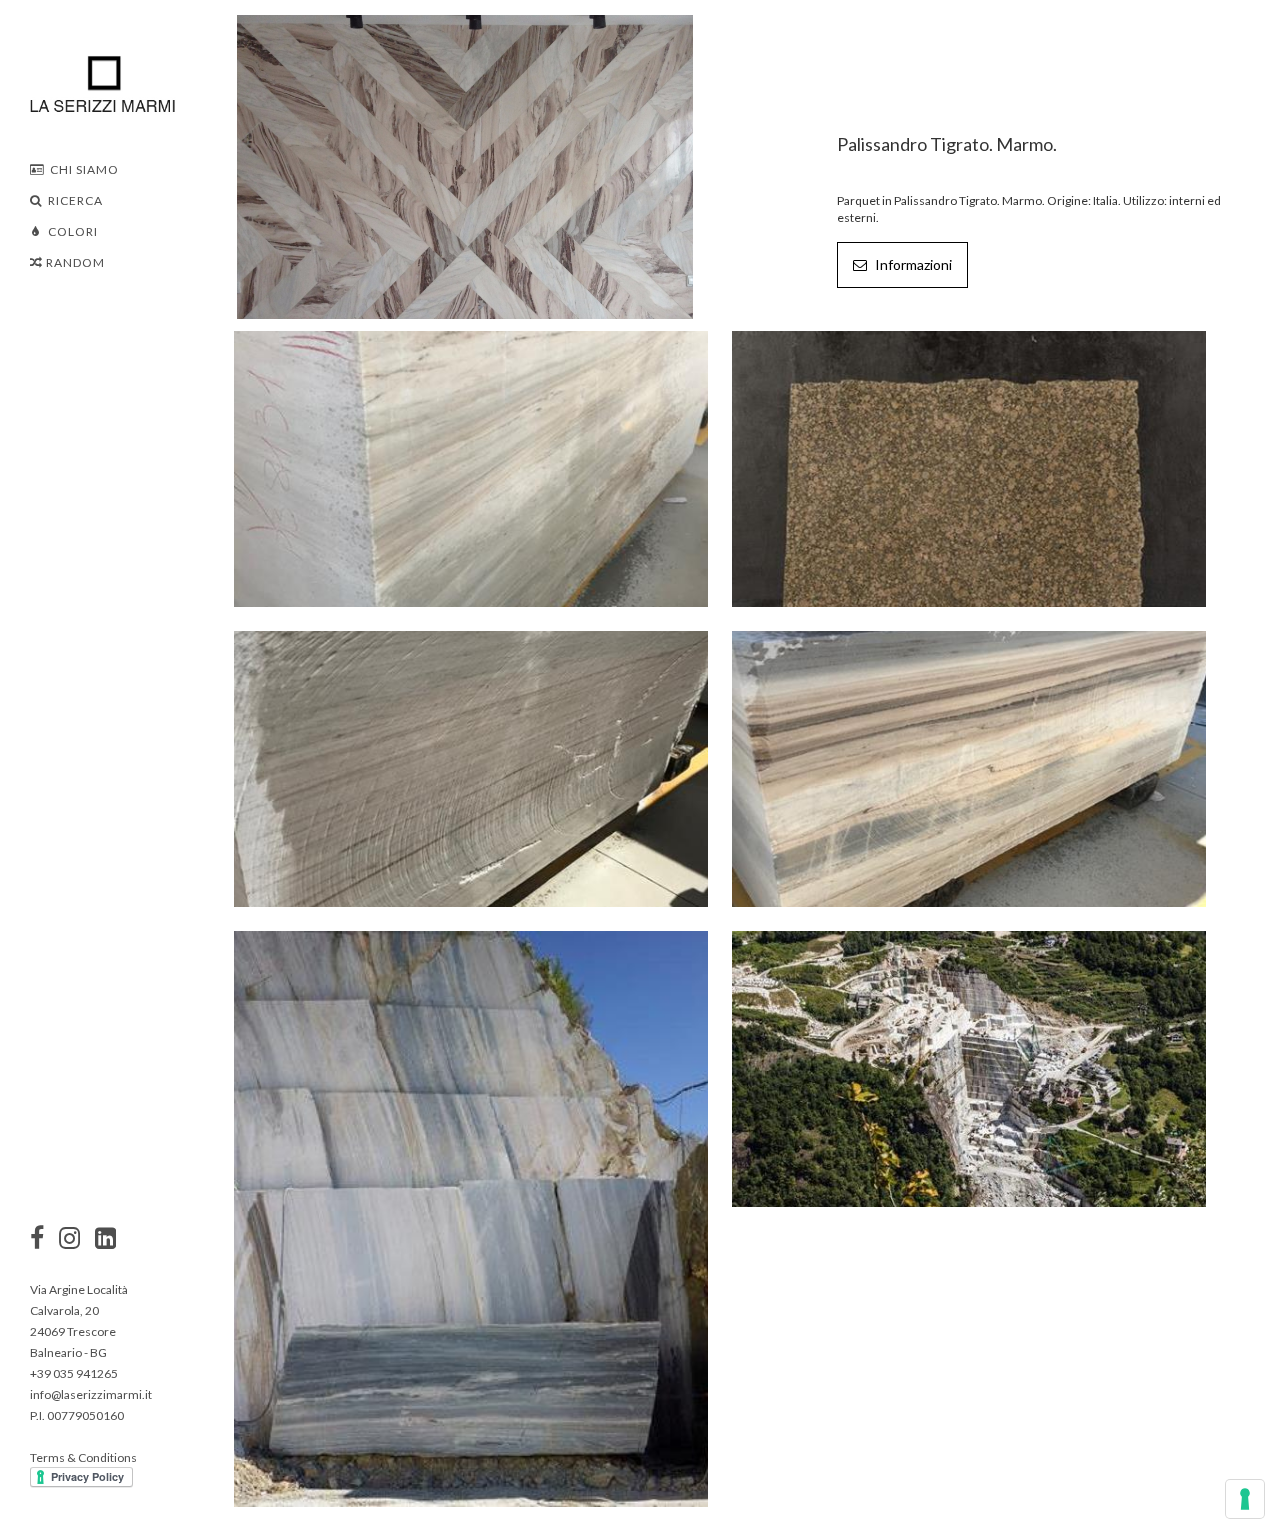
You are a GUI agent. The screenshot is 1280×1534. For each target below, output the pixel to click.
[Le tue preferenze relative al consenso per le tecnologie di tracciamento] (1245, 1499)
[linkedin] (105, 1240)
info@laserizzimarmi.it (91, 1394)
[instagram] (37, 1240)
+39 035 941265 (74, 1373)
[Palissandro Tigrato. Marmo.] (465, 165)
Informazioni (912, 264)
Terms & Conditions (83, 1457)
